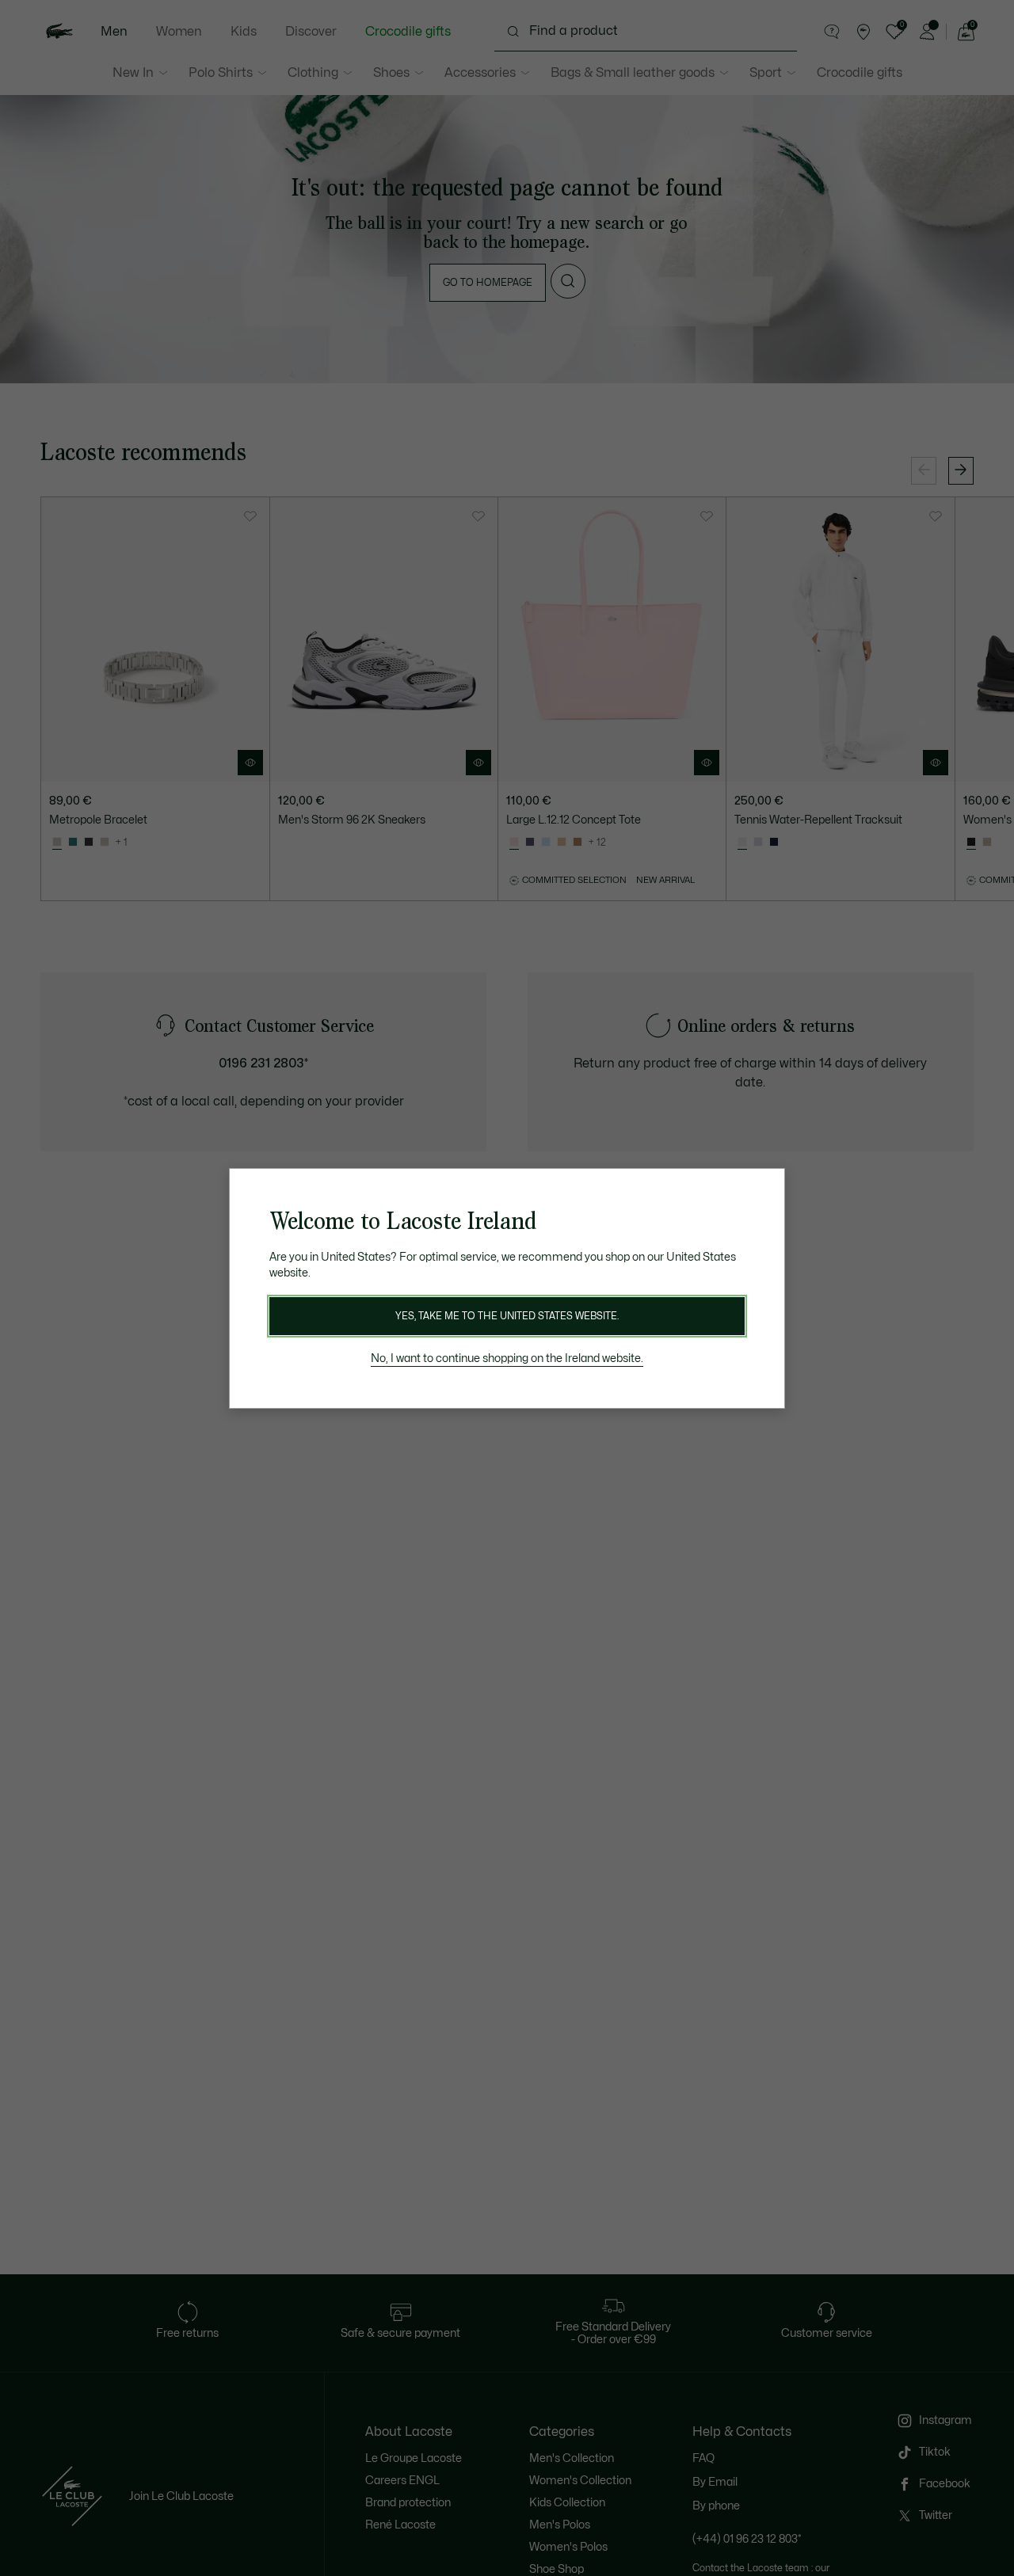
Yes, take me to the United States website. (507, 1316)
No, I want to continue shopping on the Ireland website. (507, 1358)
